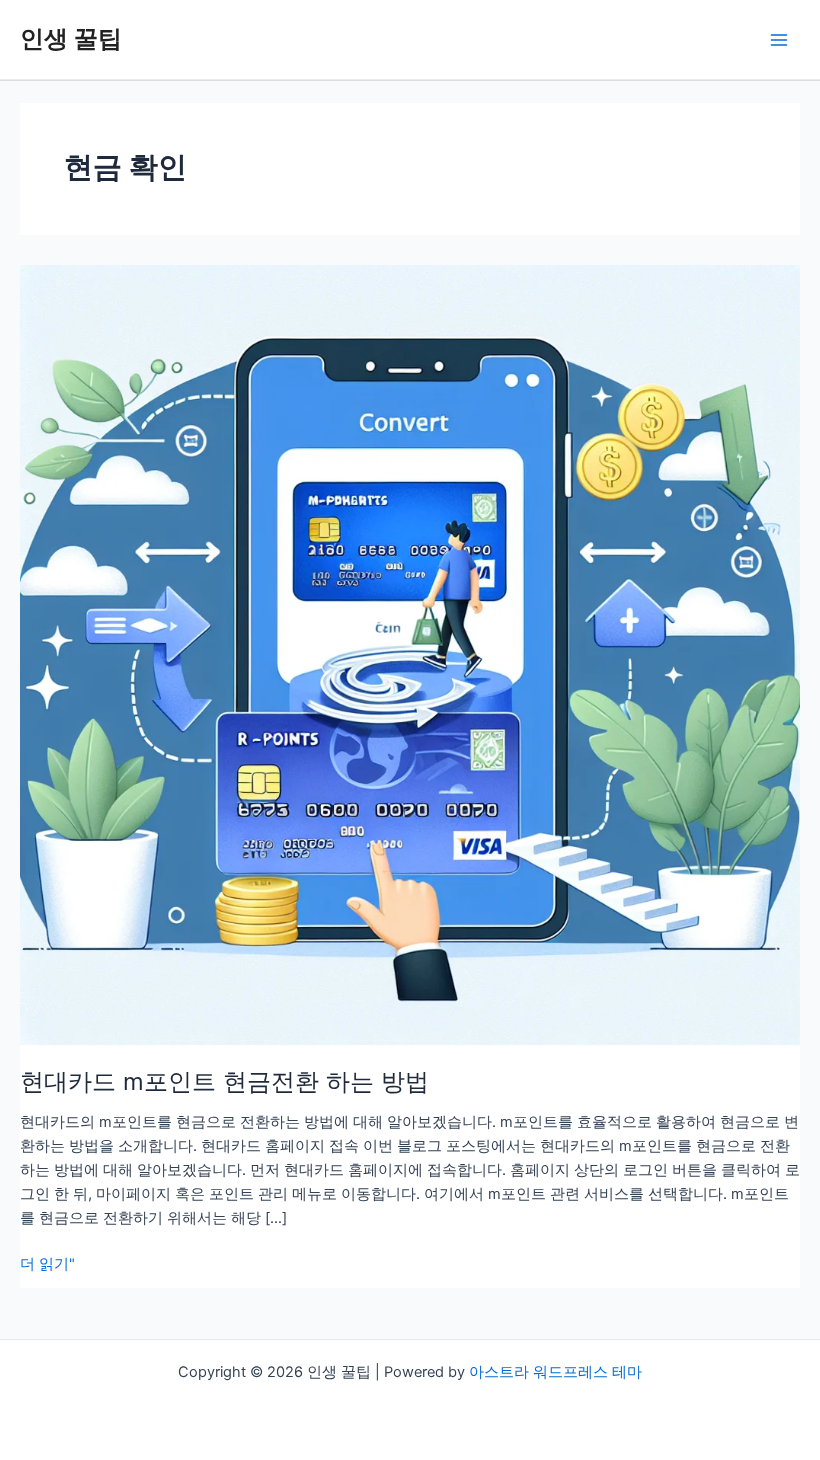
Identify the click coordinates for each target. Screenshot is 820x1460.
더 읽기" (47, 1265)
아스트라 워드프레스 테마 (555, 1372)
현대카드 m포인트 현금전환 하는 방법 (224, 1081)
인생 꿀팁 (71, 38)
